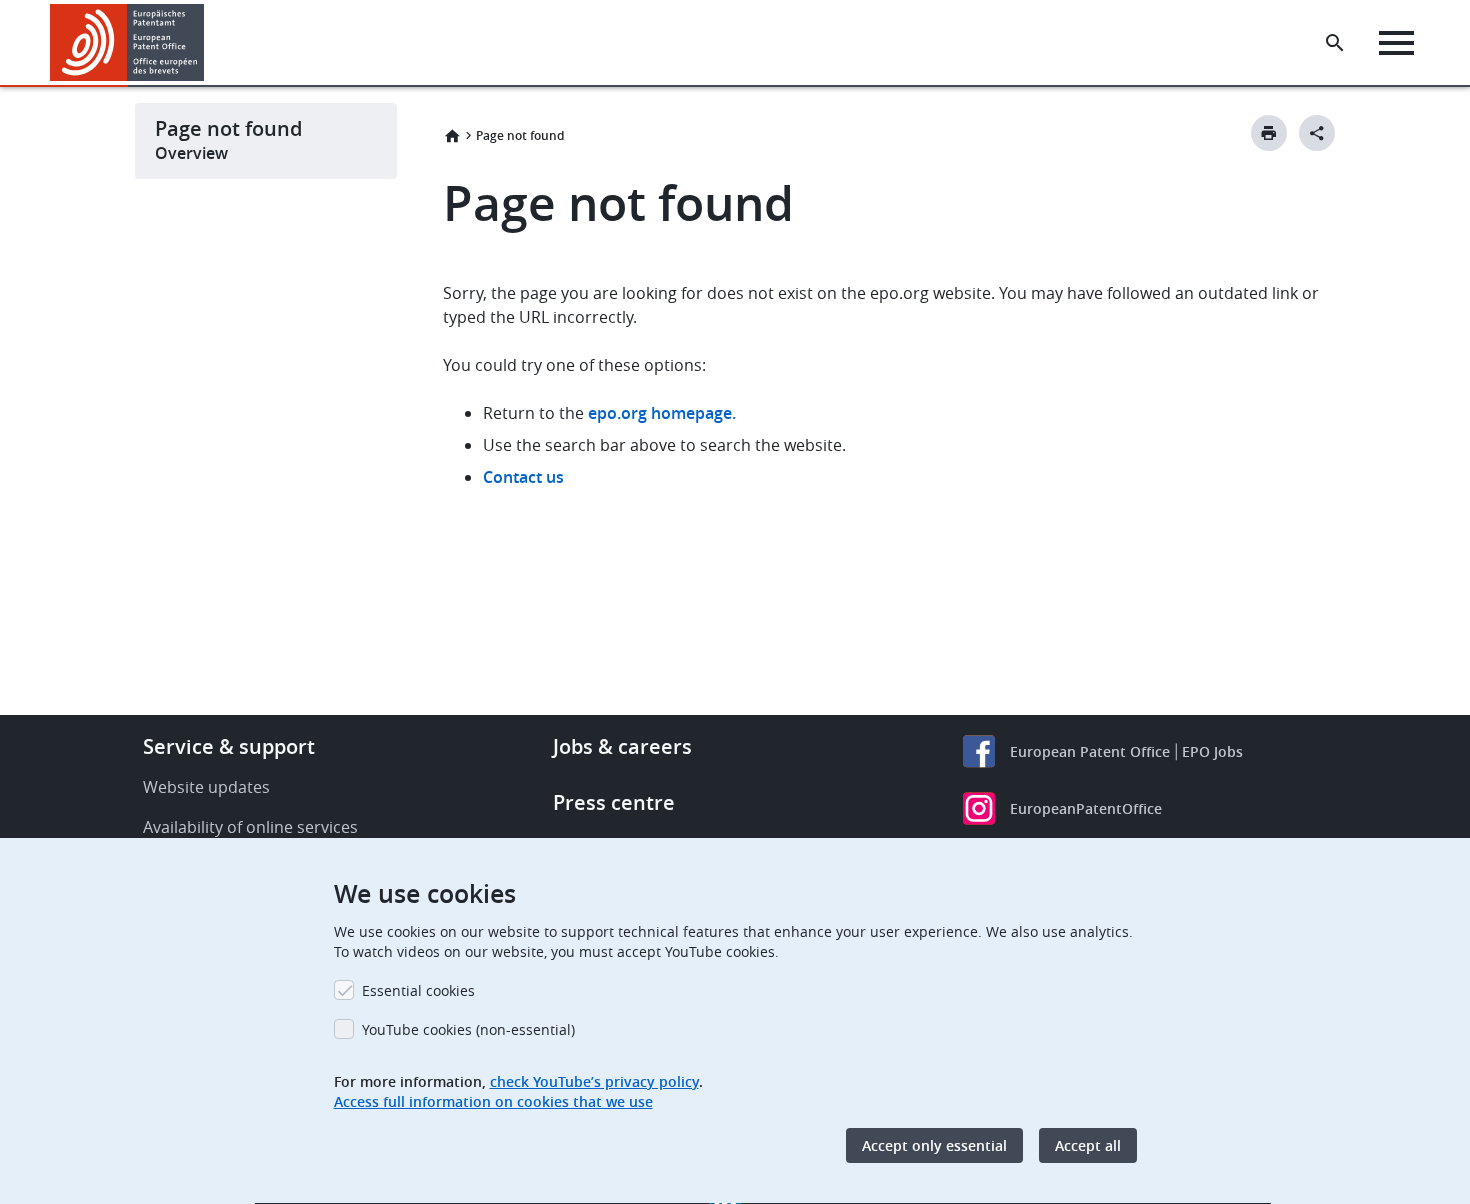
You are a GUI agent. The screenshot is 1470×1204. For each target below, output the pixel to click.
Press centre (614, 802)
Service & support (229, 746)
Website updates (206, 787)
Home (452, 136)
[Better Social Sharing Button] (1317, 133)
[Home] (127, 42)
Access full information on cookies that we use (493, 1101)
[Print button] (1269, 133)
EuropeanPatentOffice (1086, 808)
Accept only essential (934, 1145)
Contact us (523, 477)
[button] (208, 43)
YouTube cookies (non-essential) (468, 1029)
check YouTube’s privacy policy (594, 1081)
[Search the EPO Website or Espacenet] (1335, 43)
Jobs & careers (622, 746)
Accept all (1088, 1145)
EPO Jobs (1212, 751)
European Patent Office (1090, 751)
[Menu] (1396, 43)
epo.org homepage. (662, 413)
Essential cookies (418, 990)
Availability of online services (250, 827)
